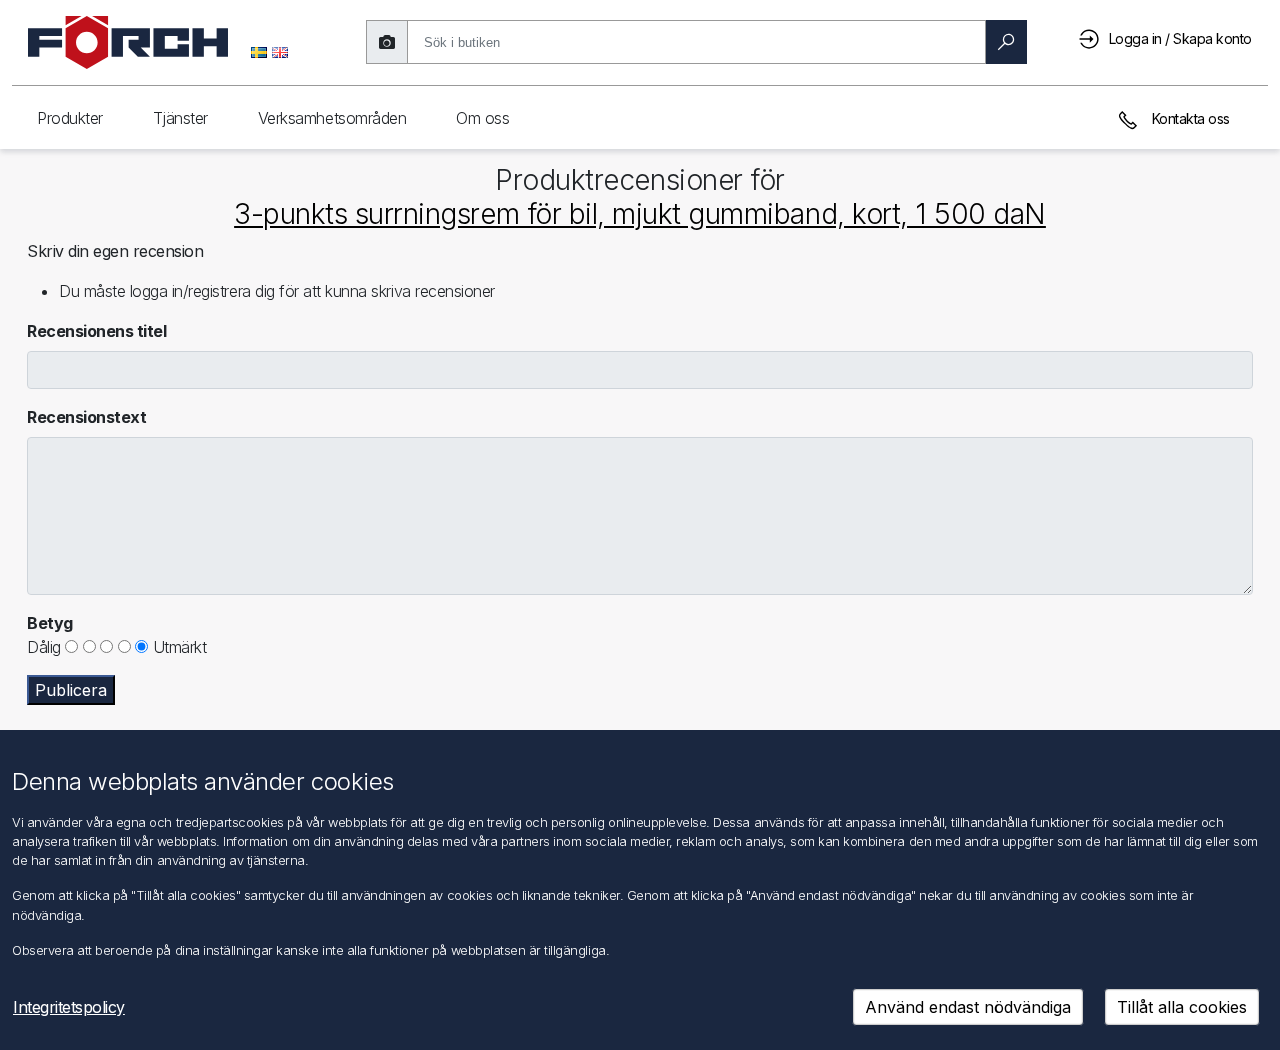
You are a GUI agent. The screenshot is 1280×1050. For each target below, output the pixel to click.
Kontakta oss (1189, 118)
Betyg (50, 623)
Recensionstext (86, 417)
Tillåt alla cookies (1182, 1007)
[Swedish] (259, 51)
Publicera (71, 690)
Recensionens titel (96, 331)
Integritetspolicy (69, 1007)
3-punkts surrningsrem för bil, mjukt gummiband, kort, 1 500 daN (640, 214)
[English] (280, 51)
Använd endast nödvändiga (968, 1007)
